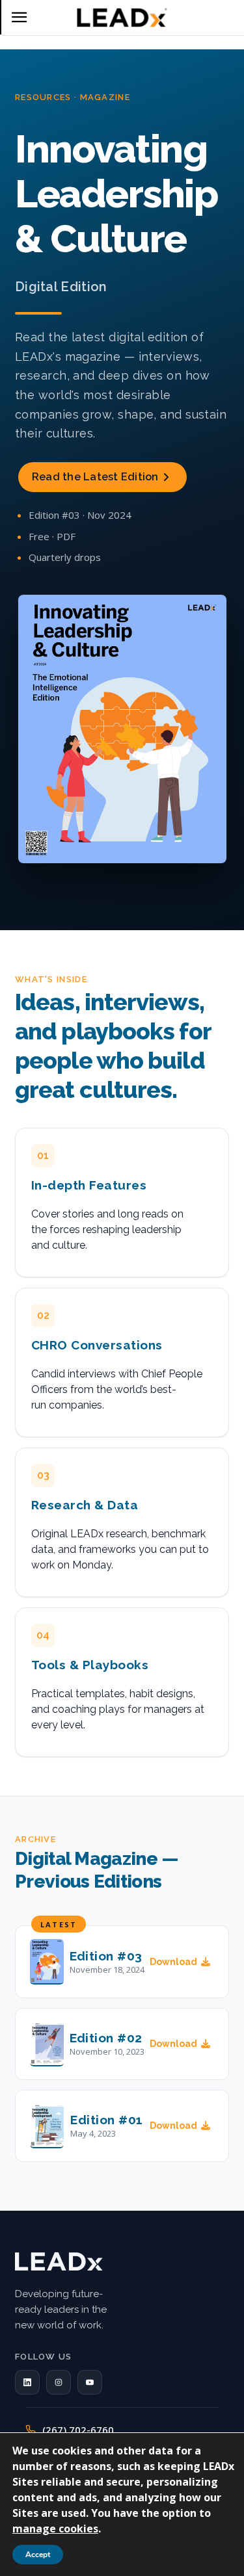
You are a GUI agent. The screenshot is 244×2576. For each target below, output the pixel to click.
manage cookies (55, 2529)
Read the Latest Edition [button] (95, 477)
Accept (38, 2555)
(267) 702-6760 (78, 2430)
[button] (27, 2382)
